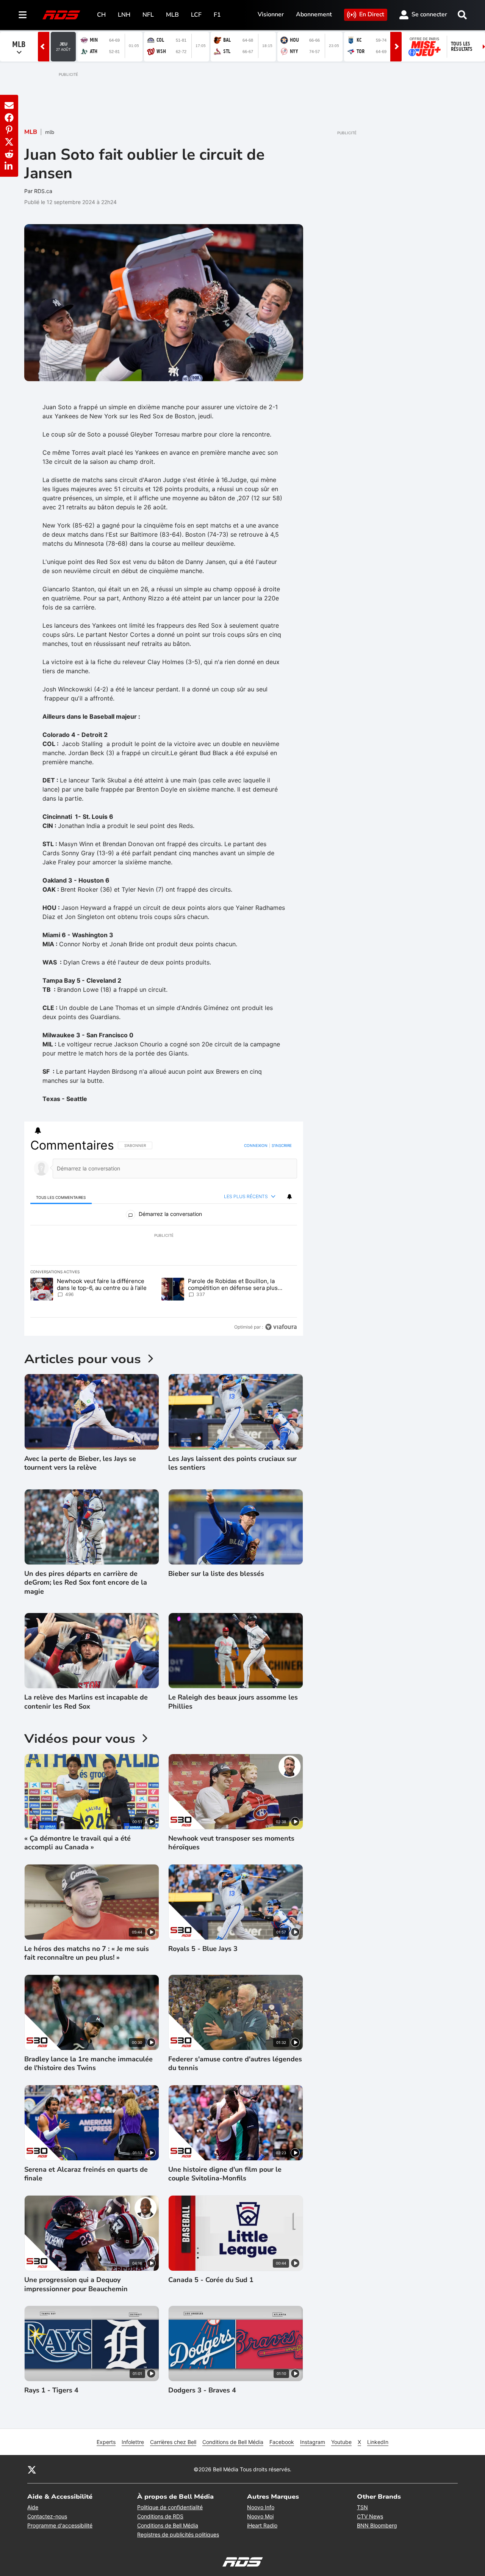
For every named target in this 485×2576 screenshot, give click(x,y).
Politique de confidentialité (170, 2507)
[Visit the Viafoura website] (281, 1327)
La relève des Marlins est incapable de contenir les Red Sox (86, 1702)
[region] (164, 1236)
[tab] (61, 1197)
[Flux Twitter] (32, 2469)
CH (101, 15)
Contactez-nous (47, 2516)
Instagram (313, 2442)
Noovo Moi (260, 2516)
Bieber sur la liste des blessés (216, 1574)
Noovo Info (261, 2507)
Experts (106, 2442)
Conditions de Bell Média (233, 2442)
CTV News (370, 2516)
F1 (217, 15)
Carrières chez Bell (173, 2442)
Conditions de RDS (160, 2516)
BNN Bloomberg (377, 2525)
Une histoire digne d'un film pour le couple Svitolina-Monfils (225, 2174)
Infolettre (133, 2442)
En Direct (372, 14)
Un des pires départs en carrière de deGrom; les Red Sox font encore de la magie (86, 1583)
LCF (196, 15)
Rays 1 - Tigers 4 (51, 2390)
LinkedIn (378, 2442)
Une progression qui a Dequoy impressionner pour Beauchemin (76, 2284)
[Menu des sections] (23, 15)
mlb (50, 132)
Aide (33, 2507)
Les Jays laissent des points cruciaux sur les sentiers (232, 1463)
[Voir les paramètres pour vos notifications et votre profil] (38, 1131)
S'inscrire (282, 1145)
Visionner (271, 14)
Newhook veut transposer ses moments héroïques (231, 1843)
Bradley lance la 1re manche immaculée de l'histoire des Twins (88, 2064)
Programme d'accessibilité (60, 2525)
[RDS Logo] (61, 15)
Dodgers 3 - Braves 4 (202, 2390)
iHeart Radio (262, 2525)
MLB (172, 15)
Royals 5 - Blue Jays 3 (203, 1949)
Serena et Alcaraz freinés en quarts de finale (86, 2174)
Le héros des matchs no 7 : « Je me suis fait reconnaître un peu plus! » (87, 1953)
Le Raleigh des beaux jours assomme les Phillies (233, 1702)
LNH (124, 15)
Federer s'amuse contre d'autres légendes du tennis (235, 2064)
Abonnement (314, 14)
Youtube (341, 2442)
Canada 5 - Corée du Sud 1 (211, 2280)
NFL (148, 15)
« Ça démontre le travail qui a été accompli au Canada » (77, 1843)
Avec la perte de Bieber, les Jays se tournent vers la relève (80, 1463)
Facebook (282, 2442)
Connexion (256, 1145)
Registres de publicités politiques (178, 2534)
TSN (362, 2507)
